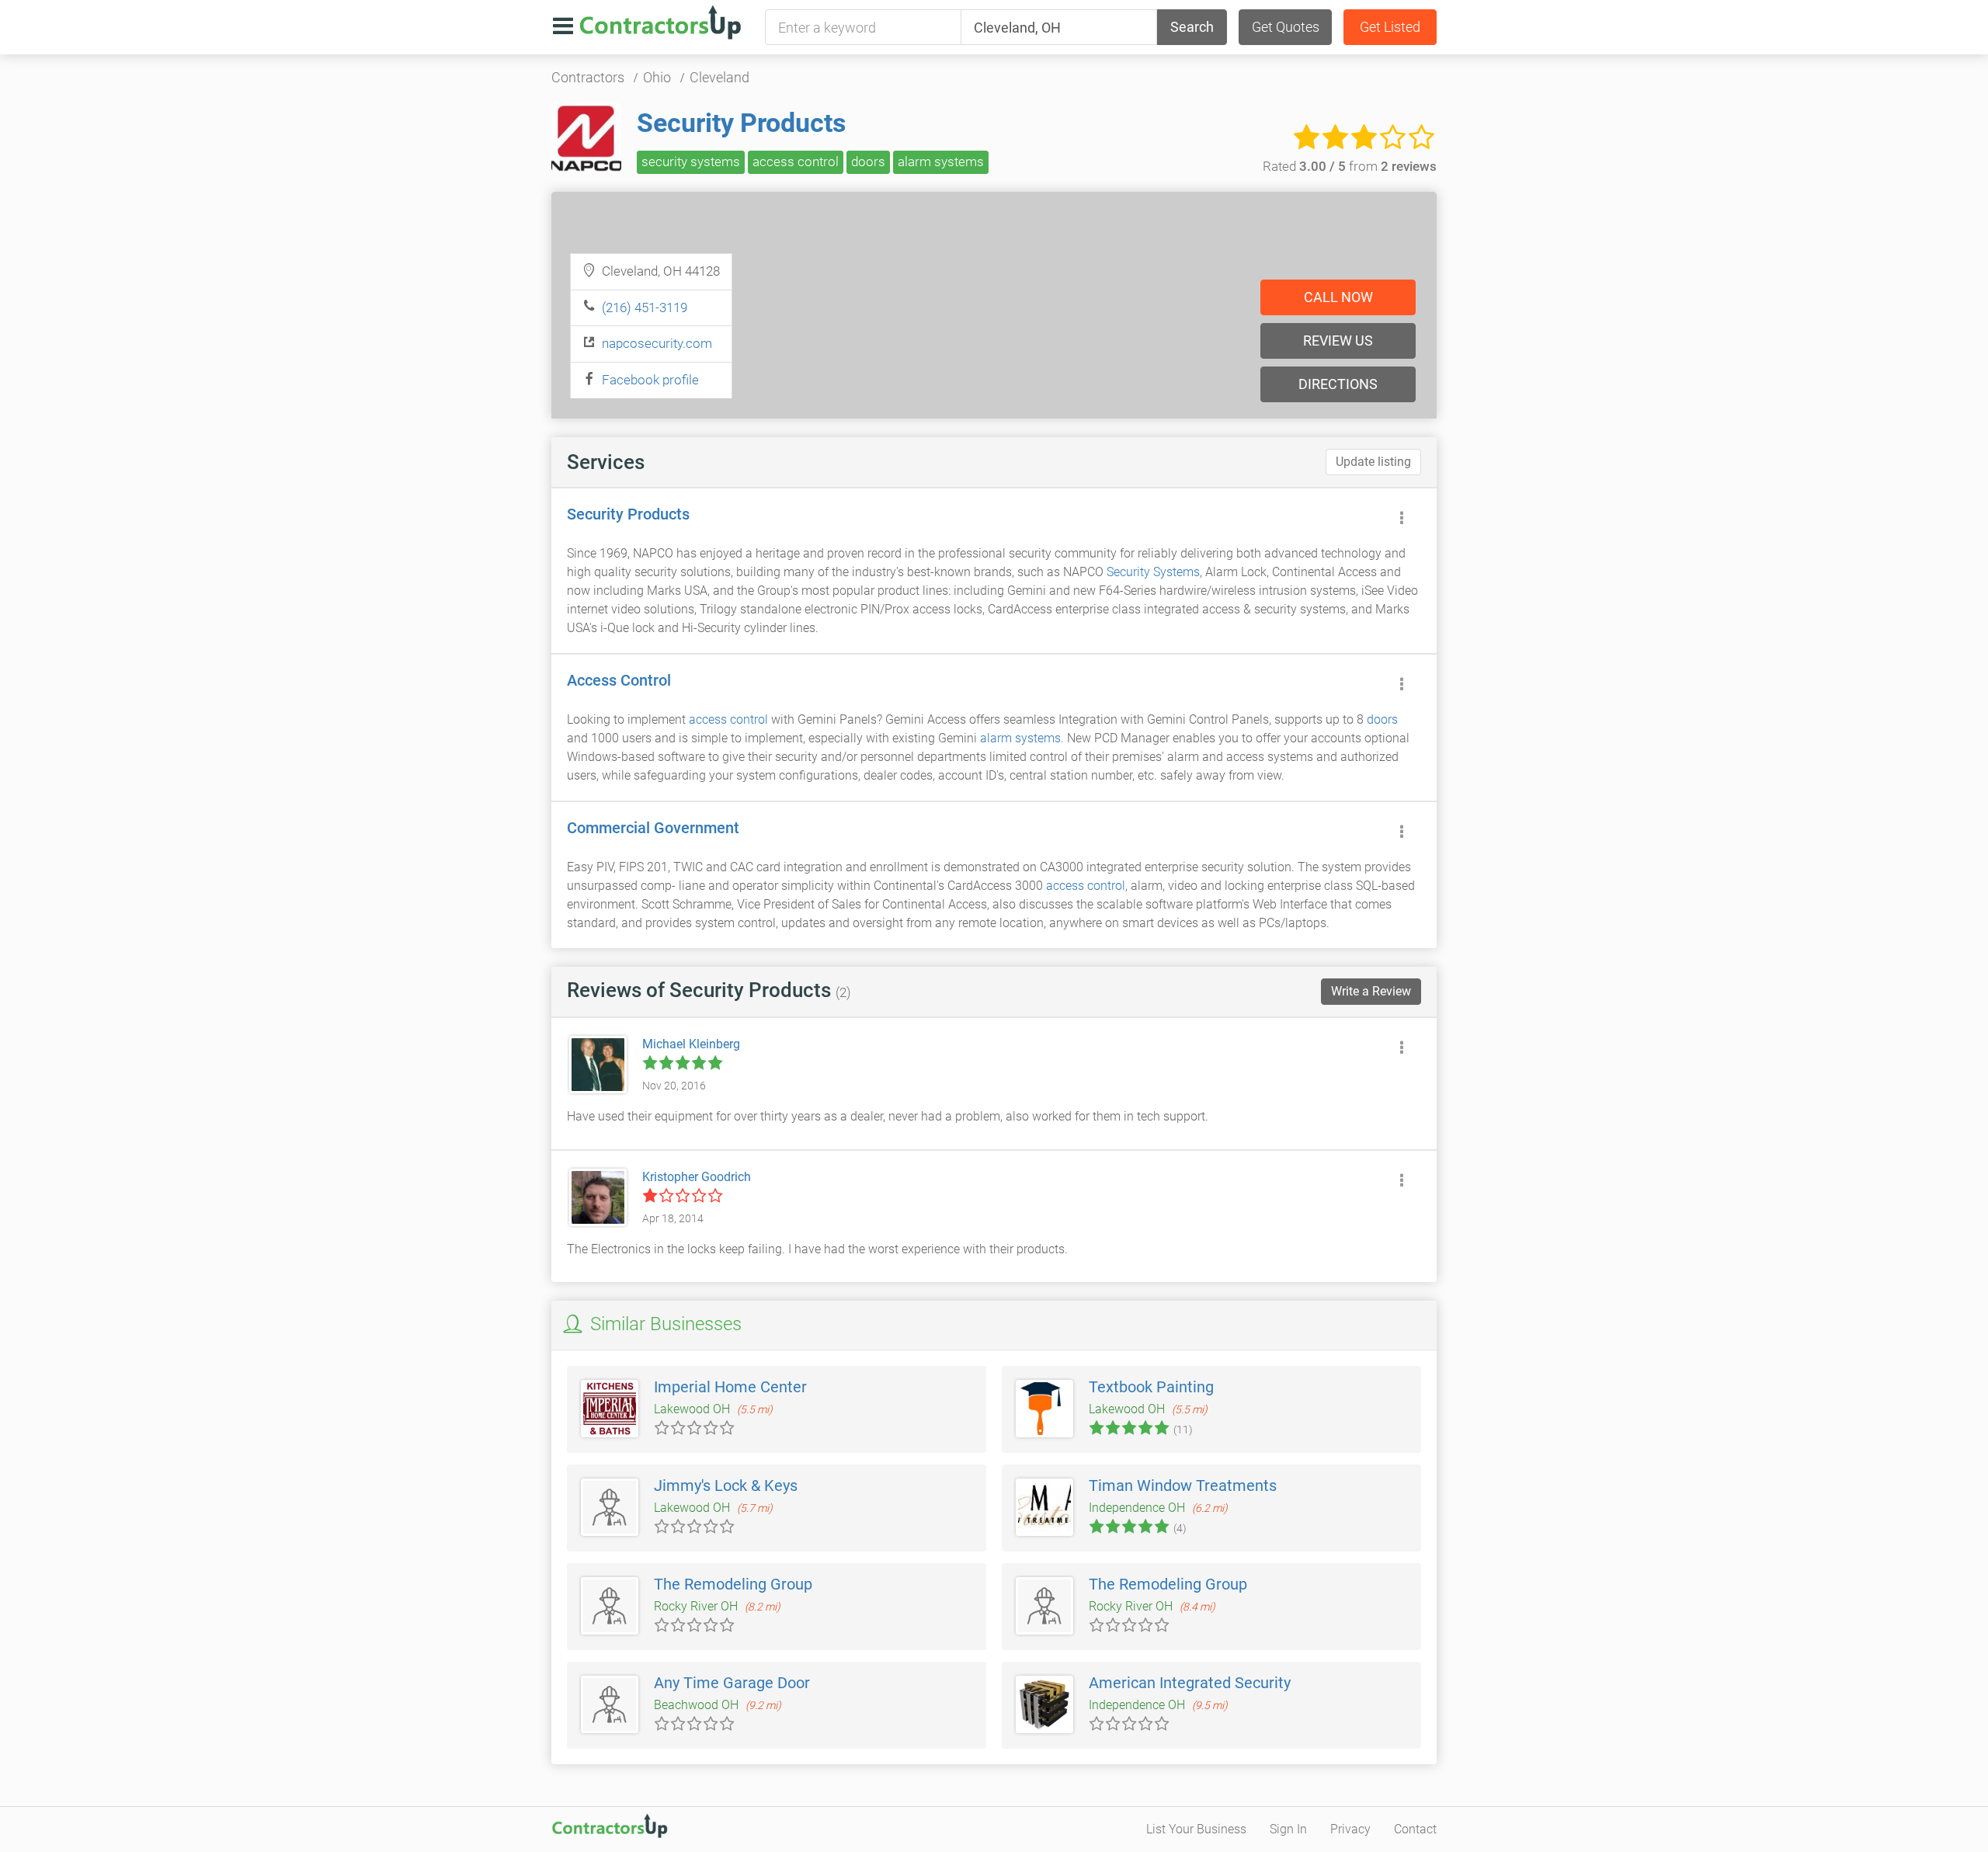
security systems (691, 162)
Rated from (1350, 166)
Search (1192, 27)
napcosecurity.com (657, 343)
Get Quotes (1286, 27)
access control (796, 162)
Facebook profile (650, 380)
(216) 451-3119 (645, 308)
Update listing (1373, 462)
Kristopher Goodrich (697, 1177)
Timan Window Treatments (1183, 1485)
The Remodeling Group (733, 1584)
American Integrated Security (1190, 1683)
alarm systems (941, 162)
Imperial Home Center (730, 1387)
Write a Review (1371, 991)
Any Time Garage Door (732, 1683)
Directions (1338, 384)
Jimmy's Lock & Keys (726, 1485)
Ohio (657, 77)
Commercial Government (653, 828)
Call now (1338, 297)
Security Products (741, 123)
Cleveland (719, 77)
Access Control (619, 680)
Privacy (1350, 1829)
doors (868, 162)
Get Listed (1390, 27)
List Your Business (1196, 1829)
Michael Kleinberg (691, 1044)
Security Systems (1153, 572)
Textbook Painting (1151, 1387)
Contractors (588, 77)
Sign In (1288, 1829)
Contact (1415, 1829)
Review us (1338, 341)
